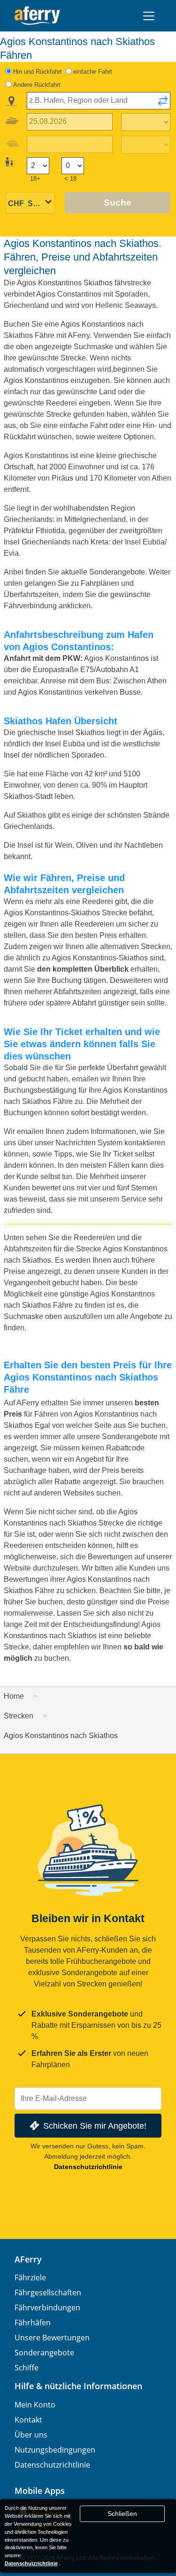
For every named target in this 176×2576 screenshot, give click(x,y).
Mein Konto (35, 2405)
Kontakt (28, 2420)
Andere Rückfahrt (37, 85)
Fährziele (30, 2277)
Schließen (122, 2514)
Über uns (31, 2435)
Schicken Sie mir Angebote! (95, 2126)
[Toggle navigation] (149, 16)
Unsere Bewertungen (52, 2338)
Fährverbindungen (47, 2308)
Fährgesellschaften (48, 2292)
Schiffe (27, 2368)
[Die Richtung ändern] (163, 104)
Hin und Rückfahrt (38, 72)
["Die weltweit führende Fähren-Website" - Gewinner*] (37, 16)
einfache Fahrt (93, 72)
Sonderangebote (44, 2353)
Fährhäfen (33, 2323)
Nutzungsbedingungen (55, 2450)
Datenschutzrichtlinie (88, 2167)
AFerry (28, 2259)
